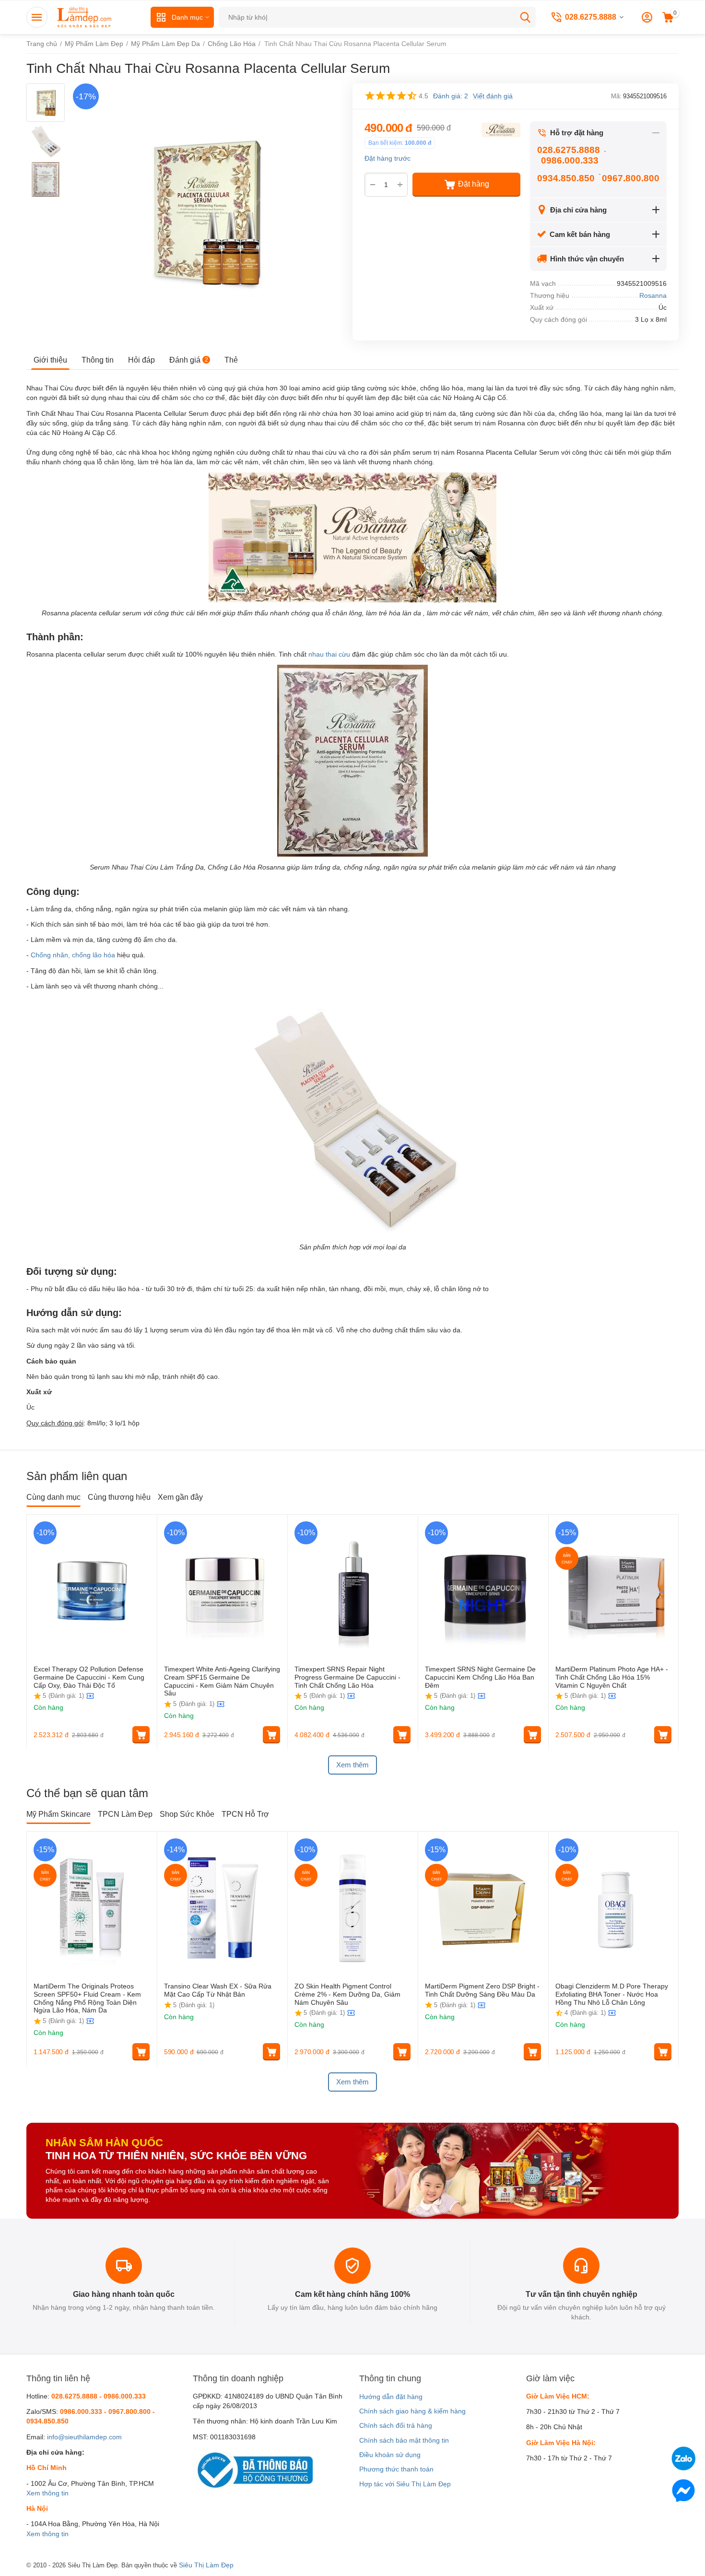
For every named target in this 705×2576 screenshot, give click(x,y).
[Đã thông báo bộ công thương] (253, 2470)
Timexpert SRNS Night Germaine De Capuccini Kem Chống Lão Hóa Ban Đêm (480, 1677)
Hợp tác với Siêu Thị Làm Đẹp (405, 2484)
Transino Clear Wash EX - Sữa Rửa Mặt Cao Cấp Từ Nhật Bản (218, 1990)
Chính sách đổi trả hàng (396, 2425)
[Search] (525, 17)
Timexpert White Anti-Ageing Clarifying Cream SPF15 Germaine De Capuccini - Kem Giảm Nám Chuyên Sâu (222, 1681)
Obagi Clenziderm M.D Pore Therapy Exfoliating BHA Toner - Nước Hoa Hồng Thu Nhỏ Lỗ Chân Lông (612, 1994)
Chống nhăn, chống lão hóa (73, 955)
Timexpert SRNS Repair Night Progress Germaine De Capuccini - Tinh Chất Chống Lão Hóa (347, 1677)
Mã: (616, 96)
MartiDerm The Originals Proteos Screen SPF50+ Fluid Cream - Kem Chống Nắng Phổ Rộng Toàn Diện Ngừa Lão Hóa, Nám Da (87, 1998)
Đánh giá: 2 (451, 96)
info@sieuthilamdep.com (84, 2437)
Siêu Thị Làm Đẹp (206, 2565)
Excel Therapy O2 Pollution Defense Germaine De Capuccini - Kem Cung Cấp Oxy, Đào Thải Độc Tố (89, 1677)
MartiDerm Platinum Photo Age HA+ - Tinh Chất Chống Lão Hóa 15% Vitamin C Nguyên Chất (612, 1677)
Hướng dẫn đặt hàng (391, 2397)
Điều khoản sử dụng (390, 2455)
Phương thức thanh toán (396, 2469)
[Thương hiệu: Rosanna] (501, 129)
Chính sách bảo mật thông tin (404, 2440)
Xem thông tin (47, 2493)
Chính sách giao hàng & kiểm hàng (412, 2411)
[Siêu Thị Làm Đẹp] (85, 17)
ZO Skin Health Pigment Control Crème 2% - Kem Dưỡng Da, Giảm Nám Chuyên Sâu (347, 1994)
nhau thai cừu (329, 654)
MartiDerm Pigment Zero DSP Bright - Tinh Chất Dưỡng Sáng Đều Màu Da (482, 1990)
